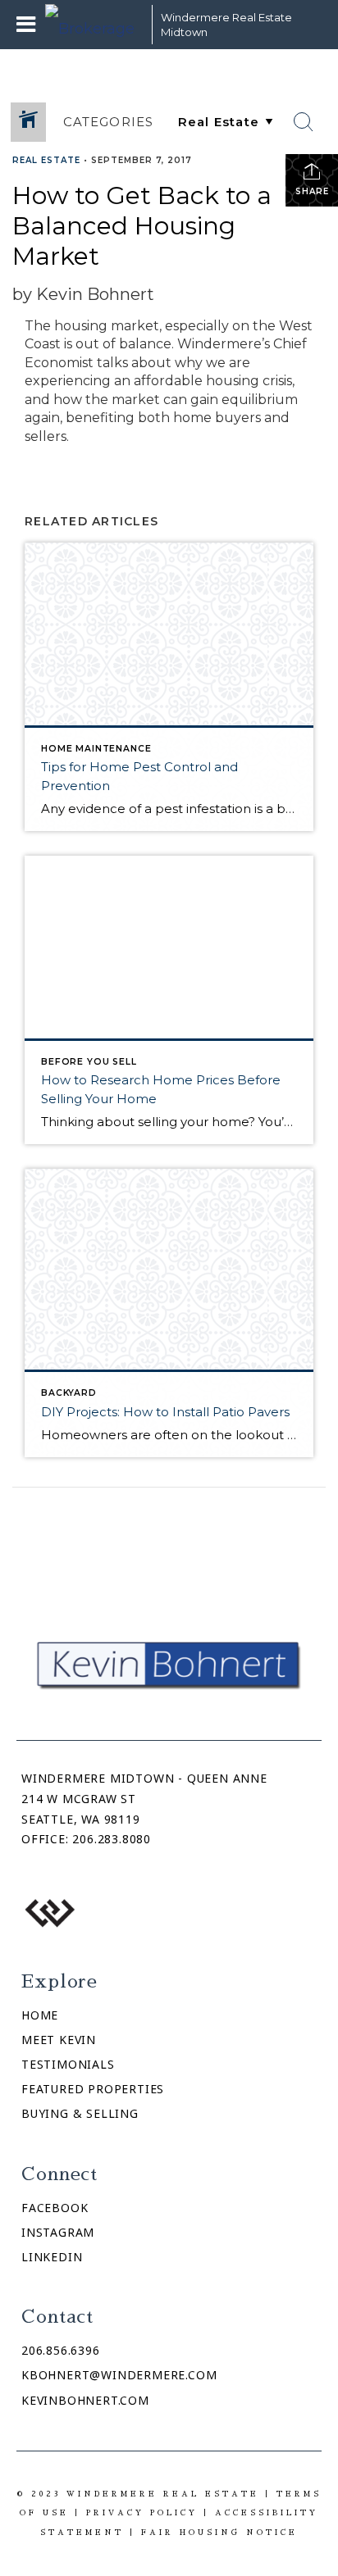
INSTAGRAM (58, 2232)
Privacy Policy (142, 2512)
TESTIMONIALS (68, 2064)
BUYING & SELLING (80, 2113)
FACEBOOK (55, 2208)
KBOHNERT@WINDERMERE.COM (119, 2375)
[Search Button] (304, 122)
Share (312, 191)
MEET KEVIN (59, 2040)
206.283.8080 (112, 1839)
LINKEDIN (52, 2257)
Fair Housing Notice (219, 2532)
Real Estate (46, 160)
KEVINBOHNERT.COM (85, 2400)
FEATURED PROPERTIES (93, 2089)
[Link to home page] (94, 25)
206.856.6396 (61, 2350)
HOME (40, 2015)
